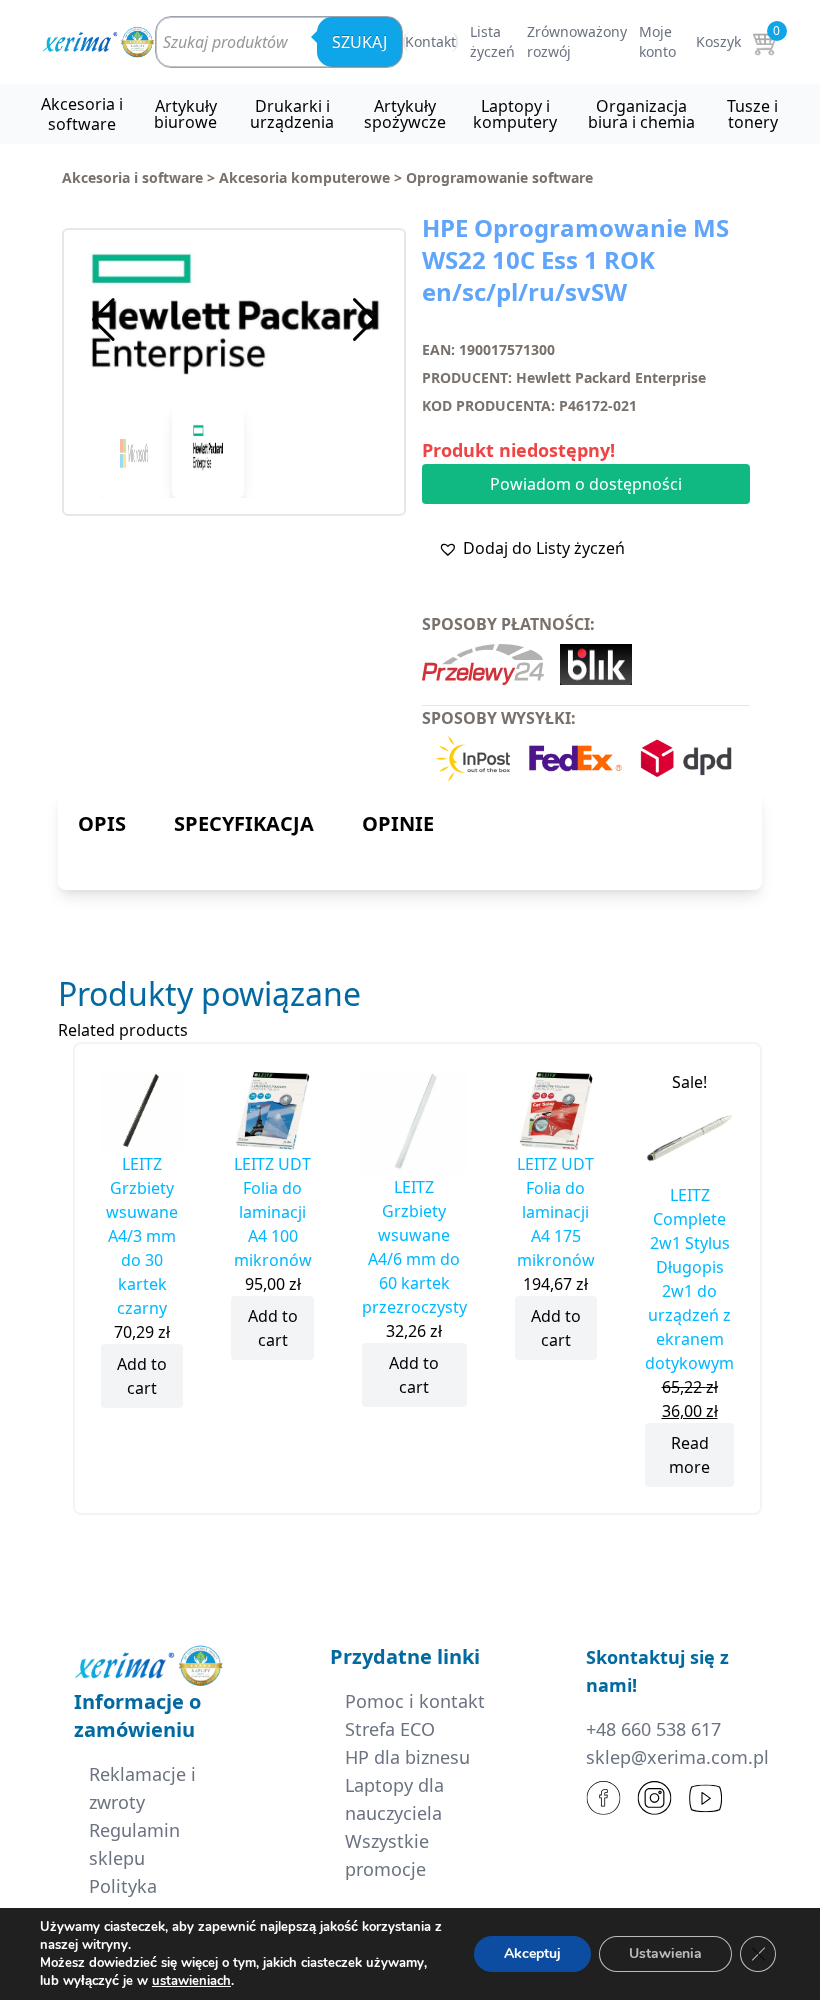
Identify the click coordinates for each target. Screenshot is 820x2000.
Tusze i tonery (752, 114)
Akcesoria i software (82, 114)
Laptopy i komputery (515, 114)
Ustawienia (665, 1953)
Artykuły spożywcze (405, 114)
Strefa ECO (390, 1729)
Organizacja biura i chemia (641, 114)
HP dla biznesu (407, 1757)
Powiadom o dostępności (586, 484)
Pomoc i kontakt (415, 1701)
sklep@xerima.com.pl (677, 1757)
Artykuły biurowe (185, 114)
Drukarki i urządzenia (292, 114)
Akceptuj (532, 1953)
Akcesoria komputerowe (304, 177)
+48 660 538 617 (653, 1729)
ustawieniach (191, 1981)
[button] (364, 320)
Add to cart (142, 1376)
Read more (689, 1455)
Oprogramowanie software (499, 177)
